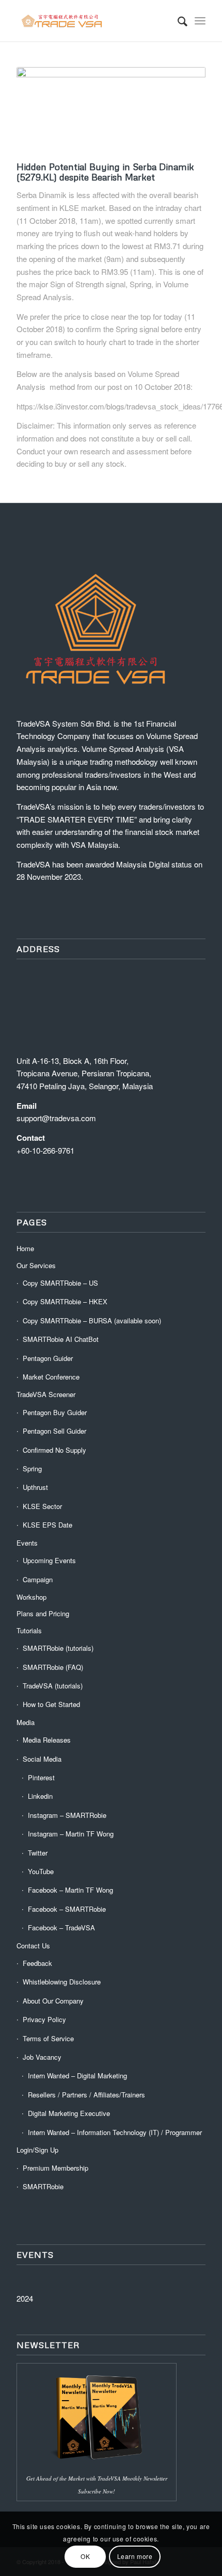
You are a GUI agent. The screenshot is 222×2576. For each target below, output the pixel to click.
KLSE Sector (42, 1506)
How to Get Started (51, 1704)
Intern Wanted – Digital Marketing (77, 2075)
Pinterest (41, 1777)
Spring (32, 1469)
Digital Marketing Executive (69, 2113)
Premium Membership (55, 2168)
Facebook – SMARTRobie (67, 1909)
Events (27, 1543)
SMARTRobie (43, 2186)
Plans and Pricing (43, 1613)
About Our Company (53, 2001)
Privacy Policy (44, 2019)
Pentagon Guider (48, 1358)
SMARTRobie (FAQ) (53, 1667)
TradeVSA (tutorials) (53, 1686)
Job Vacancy (42, 2057)
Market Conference (51, 1377)
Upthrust (35, 1487)
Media (26, 1722)
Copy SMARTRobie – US (60, 1283)
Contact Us (33, 1946)
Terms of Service (48, 2038)
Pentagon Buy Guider (55, 1412)
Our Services (36, 1265)
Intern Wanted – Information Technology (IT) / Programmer (115, 2132)
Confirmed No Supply (54, 1450)
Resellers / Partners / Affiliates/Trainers (86, 2095)
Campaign (38, 1579)
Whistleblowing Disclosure (62, 1982)
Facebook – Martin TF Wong (70, 1890)
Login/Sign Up (37, 2150)
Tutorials (29, 1630)
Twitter (38, 1853)
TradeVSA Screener (46, 1394)
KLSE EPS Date (47, 1525)
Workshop (31, 1597)
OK (85, 2556)
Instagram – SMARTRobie (67, 1815)
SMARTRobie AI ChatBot (61, 1339)
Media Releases (47, 1740)
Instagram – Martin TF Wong (71, 1834)
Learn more (135, 2556)
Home (25, 1248)
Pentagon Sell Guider (54, 1431)
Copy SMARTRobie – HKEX (65, 1301)
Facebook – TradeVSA (61, 1927)
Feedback (37, 1963)
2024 (25, 2298)
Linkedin (40, 1796)
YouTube (41, 1871)
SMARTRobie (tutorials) (58, 1648)
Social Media (42, 1759)
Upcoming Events (49, 1560)
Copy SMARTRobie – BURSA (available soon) (92, 1320)
